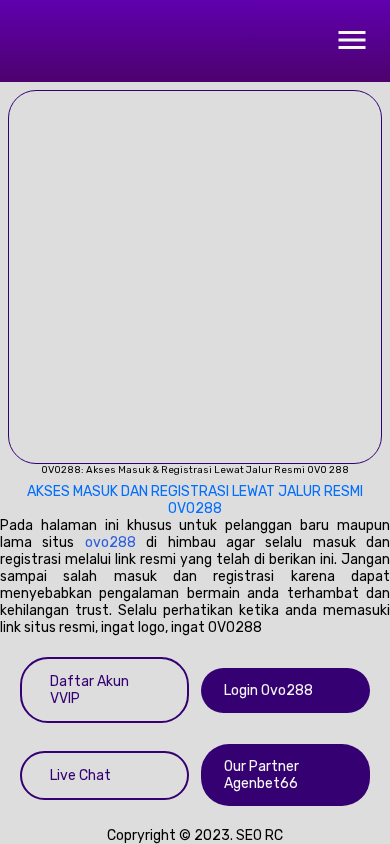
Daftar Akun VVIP (89, 690)
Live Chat (80, 775)
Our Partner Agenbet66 (261, 775)
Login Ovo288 (268, 690)
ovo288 (110, 542)
